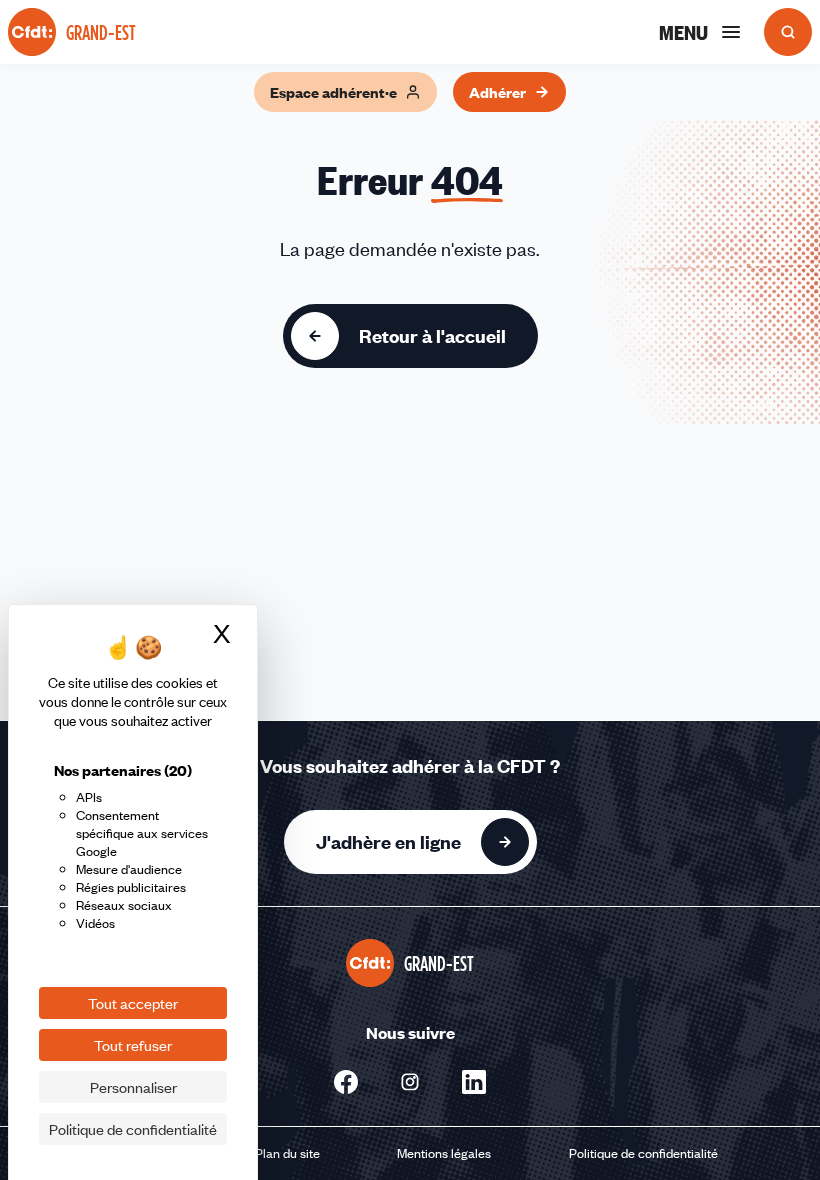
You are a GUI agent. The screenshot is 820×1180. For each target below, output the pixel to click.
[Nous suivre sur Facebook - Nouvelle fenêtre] (346, 1082)
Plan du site (287, 1153)
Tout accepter (133, 1003)
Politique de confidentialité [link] (133, 1129)
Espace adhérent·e (333, 92)
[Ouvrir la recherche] (788, 32)
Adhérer (497, 92)
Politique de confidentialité (643, 1153)
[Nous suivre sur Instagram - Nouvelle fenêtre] (410, 1082)
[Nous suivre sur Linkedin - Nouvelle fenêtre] (474, 1082)
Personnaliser (133, 1087)
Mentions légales (444, 1153)
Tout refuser (133, 1045)
